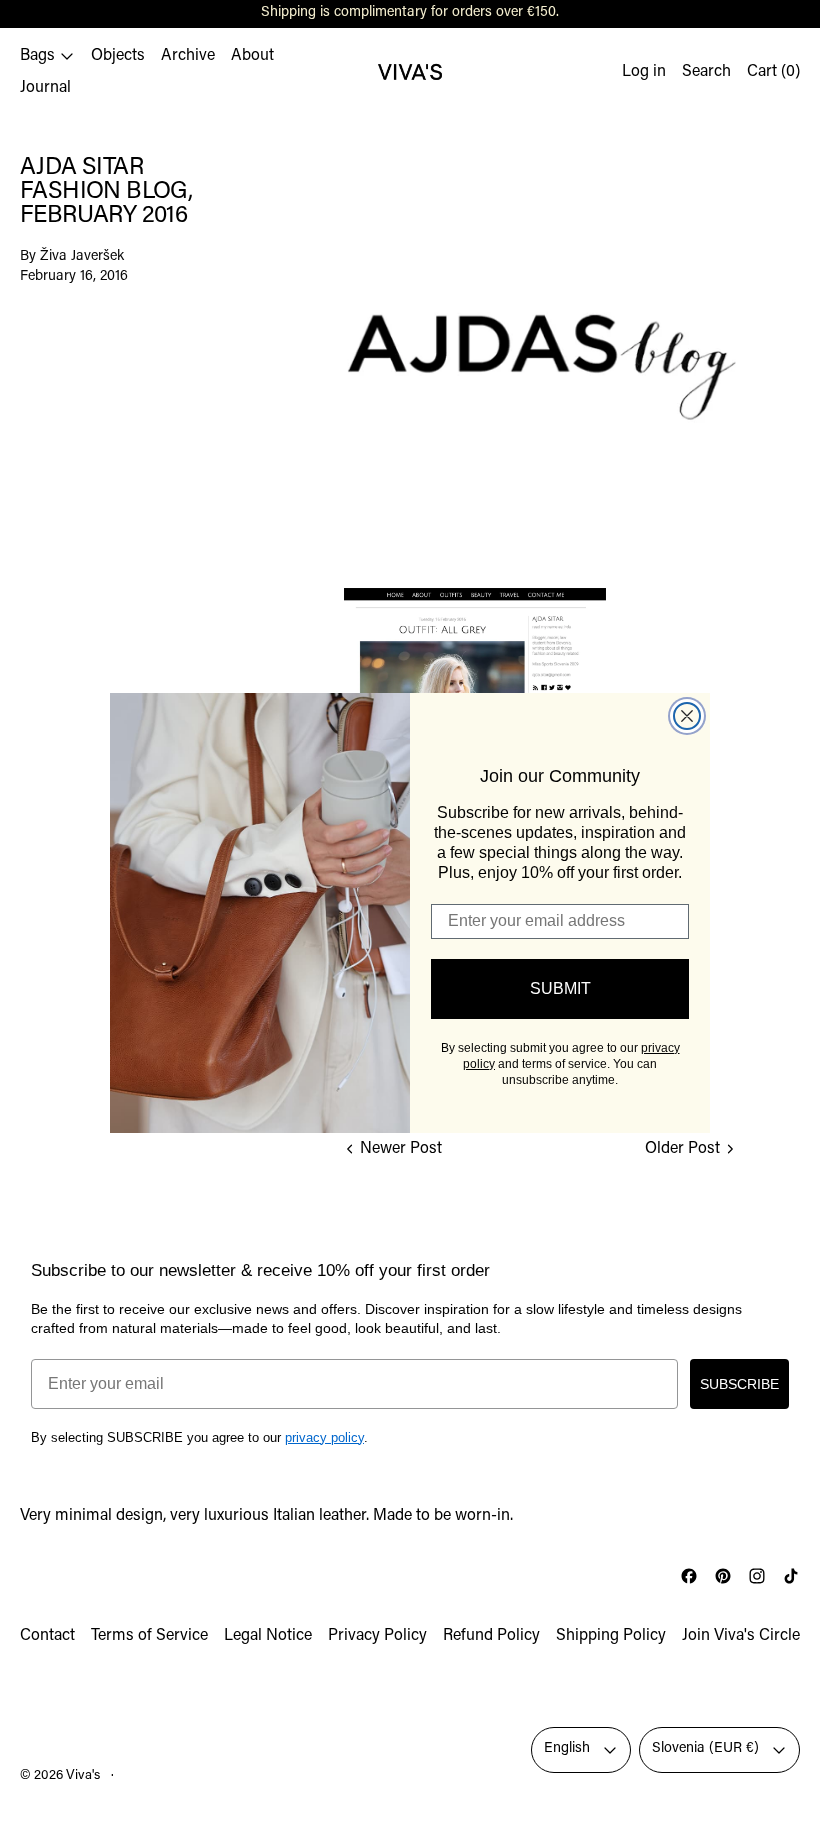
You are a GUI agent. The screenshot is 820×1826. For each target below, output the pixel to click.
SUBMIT (560, 988)
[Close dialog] (687, 716)
